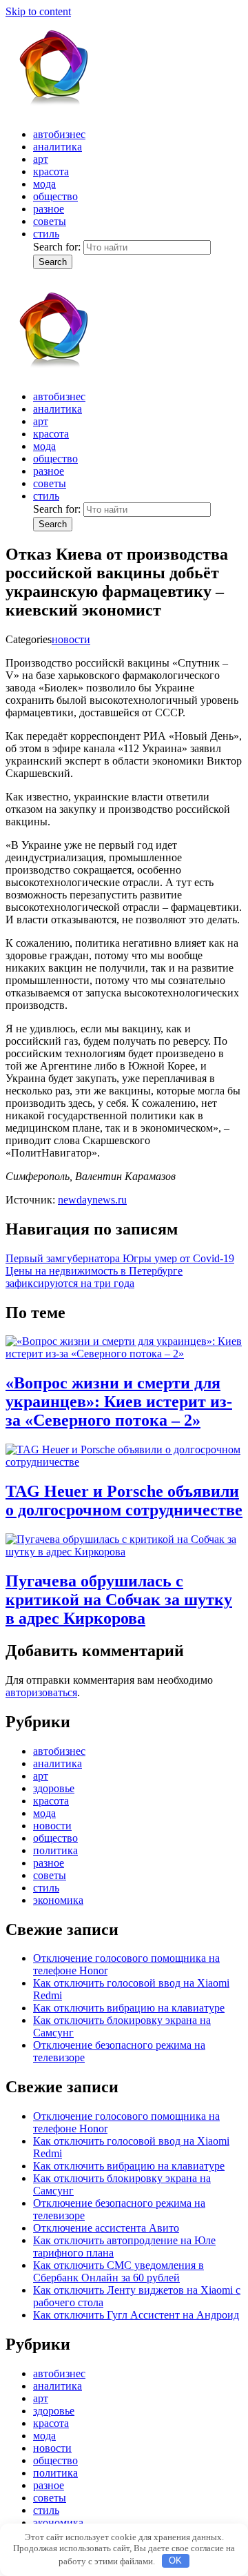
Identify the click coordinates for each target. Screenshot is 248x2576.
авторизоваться (41, 1692)
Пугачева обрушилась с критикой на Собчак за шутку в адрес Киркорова (119, 1600)
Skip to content (38, 11)
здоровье (54, 1788)
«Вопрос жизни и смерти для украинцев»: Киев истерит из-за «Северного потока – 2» (119, 1402)
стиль (46, 234)
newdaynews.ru (92, 1200)
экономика (58, 1900)
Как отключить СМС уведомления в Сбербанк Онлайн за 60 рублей (118, 2271)
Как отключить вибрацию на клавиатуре (129, 2008)
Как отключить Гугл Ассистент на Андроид (136, 2315)
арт (41, 159)
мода (44, 184)
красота (51, 171)
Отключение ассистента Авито (106, 2228)
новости (71, 639)
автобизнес (59, 134)
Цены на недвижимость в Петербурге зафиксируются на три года (94, 1277)
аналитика (58, 147)
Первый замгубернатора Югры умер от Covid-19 (120, 1258)
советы (50, 221)
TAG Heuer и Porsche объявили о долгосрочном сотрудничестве (124, 1501)
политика (55, 1850)
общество (55, 196)
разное (49, 209)
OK (175, 2560)
